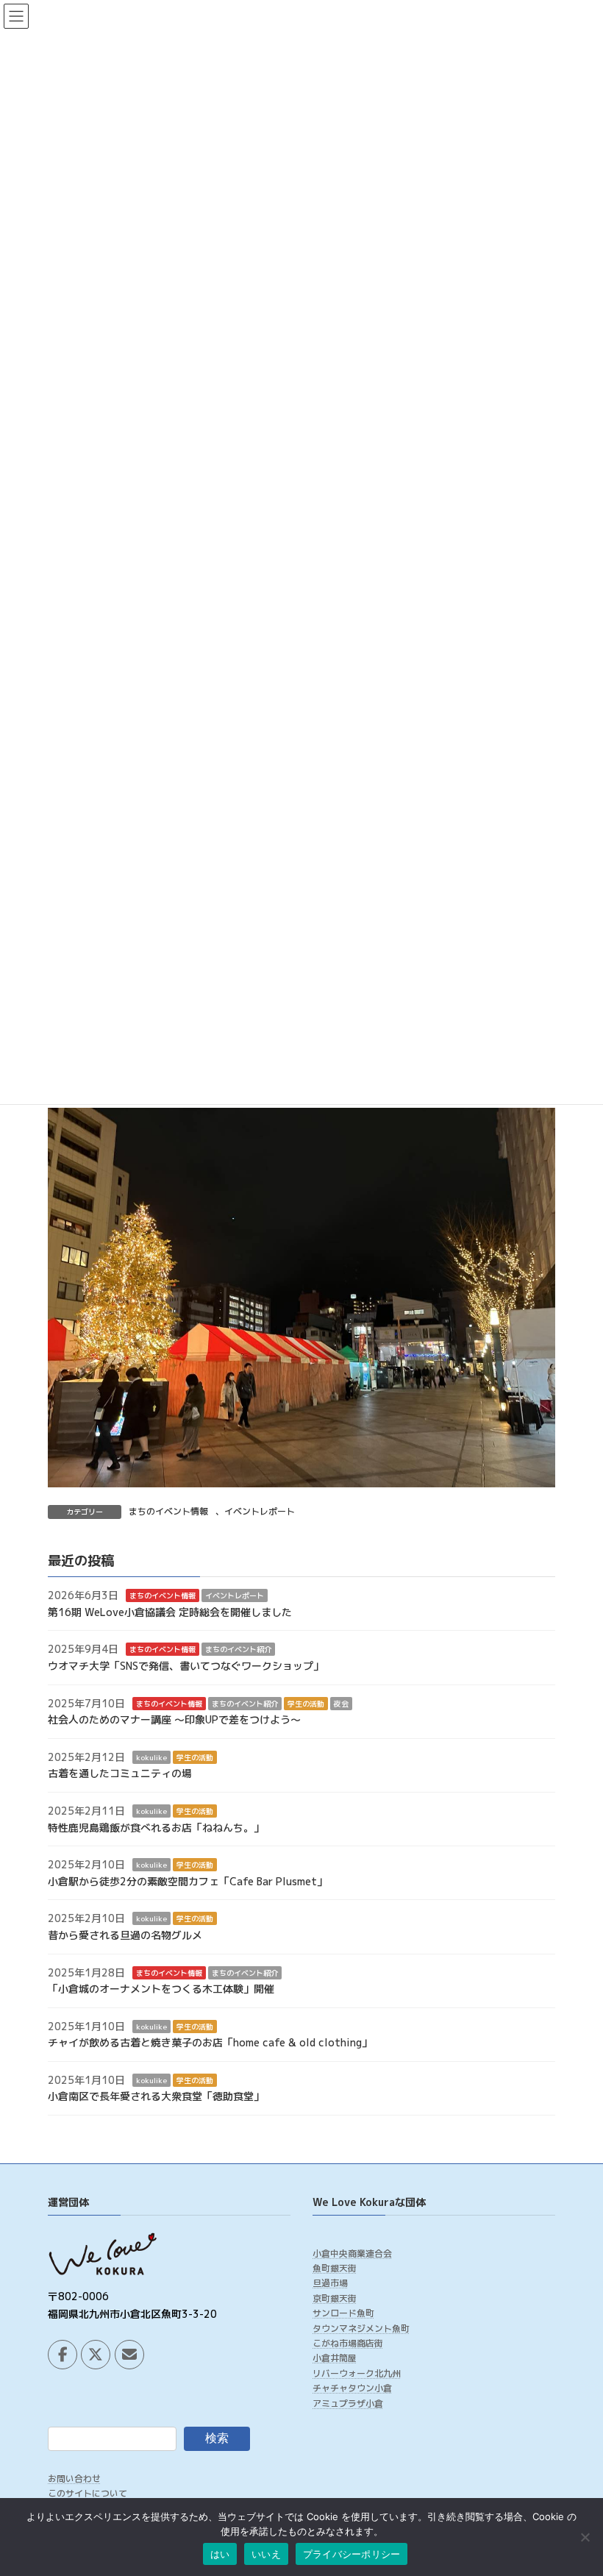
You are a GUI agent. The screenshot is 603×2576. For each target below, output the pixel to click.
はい (220, 2554)
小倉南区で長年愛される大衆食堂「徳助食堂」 (156, 2097)
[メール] (129, 2355)
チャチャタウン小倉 (352, 2389)
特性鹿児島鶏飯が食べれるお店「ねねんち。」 (156, 1828)
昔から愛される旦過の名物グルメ (125, 1935)
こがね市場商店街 (348, 2343)
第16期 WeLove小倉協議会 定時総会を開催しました (170, 1612)
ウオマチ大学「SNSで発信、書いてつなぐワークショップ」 (186, 1666)
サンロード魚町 (343, 2314)
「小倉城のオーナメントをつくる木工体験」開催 (161, 1989)
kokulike (151, 1757)
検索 (217, 2438)
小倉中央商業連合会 (352, 2253)
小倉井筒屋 (335, 2359)
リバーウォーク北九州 (357, 2373)
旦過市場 (330, 2284)
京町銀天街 (335, 2298)
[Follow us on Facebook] (63, 2355)
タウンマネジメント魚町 (361, 2328)
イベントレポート (260, 1511)
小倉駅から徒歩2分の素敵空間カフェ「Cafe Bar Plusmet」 (188, 1881)
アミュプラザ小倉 (348, 2404)
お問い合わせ (74, 2479)
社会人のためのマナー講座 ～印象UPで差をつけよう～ (174, 1719)
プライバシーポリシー (352, 2554)
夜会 (341, 1704)
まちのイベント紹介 (238, 1650)
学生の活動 (306, 1704)
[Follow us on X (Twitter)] (96, 2355)
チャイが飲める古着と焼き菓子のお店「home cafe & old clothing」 (210, 2043)
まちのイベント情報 (168, 1511)
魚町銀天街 (335, 2268)
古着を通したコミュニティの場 (120, 1774)
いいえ (266, 2554)
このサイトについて (88, 2494)
